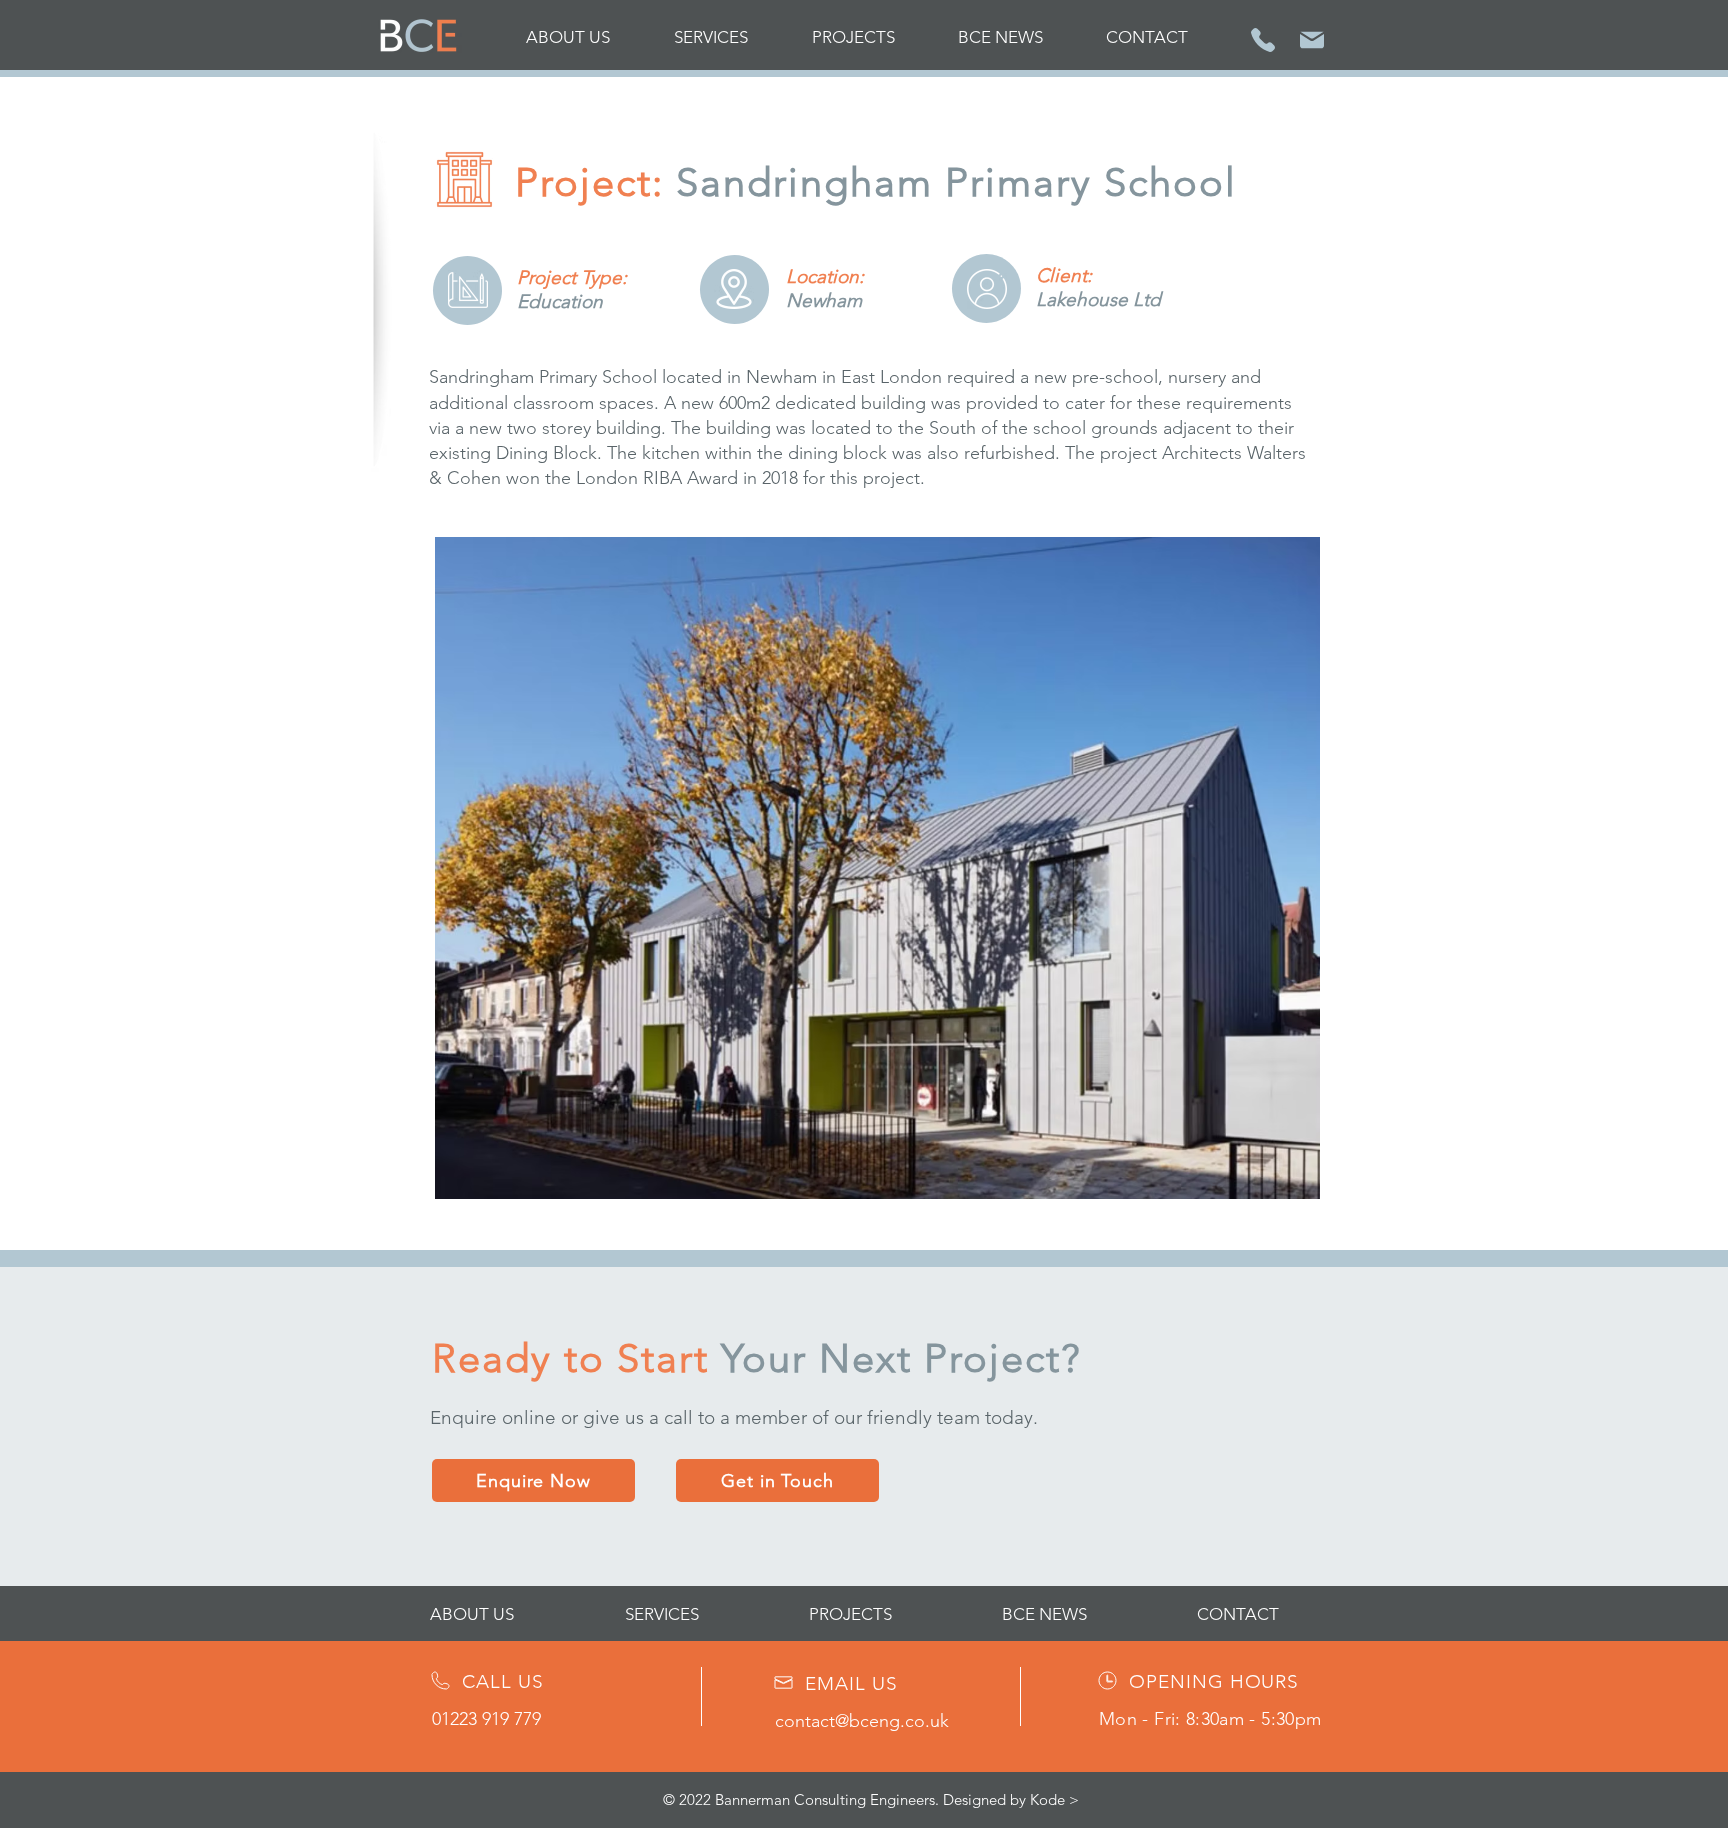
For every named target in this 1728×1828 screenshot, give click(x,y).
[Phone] (1263, 39)
